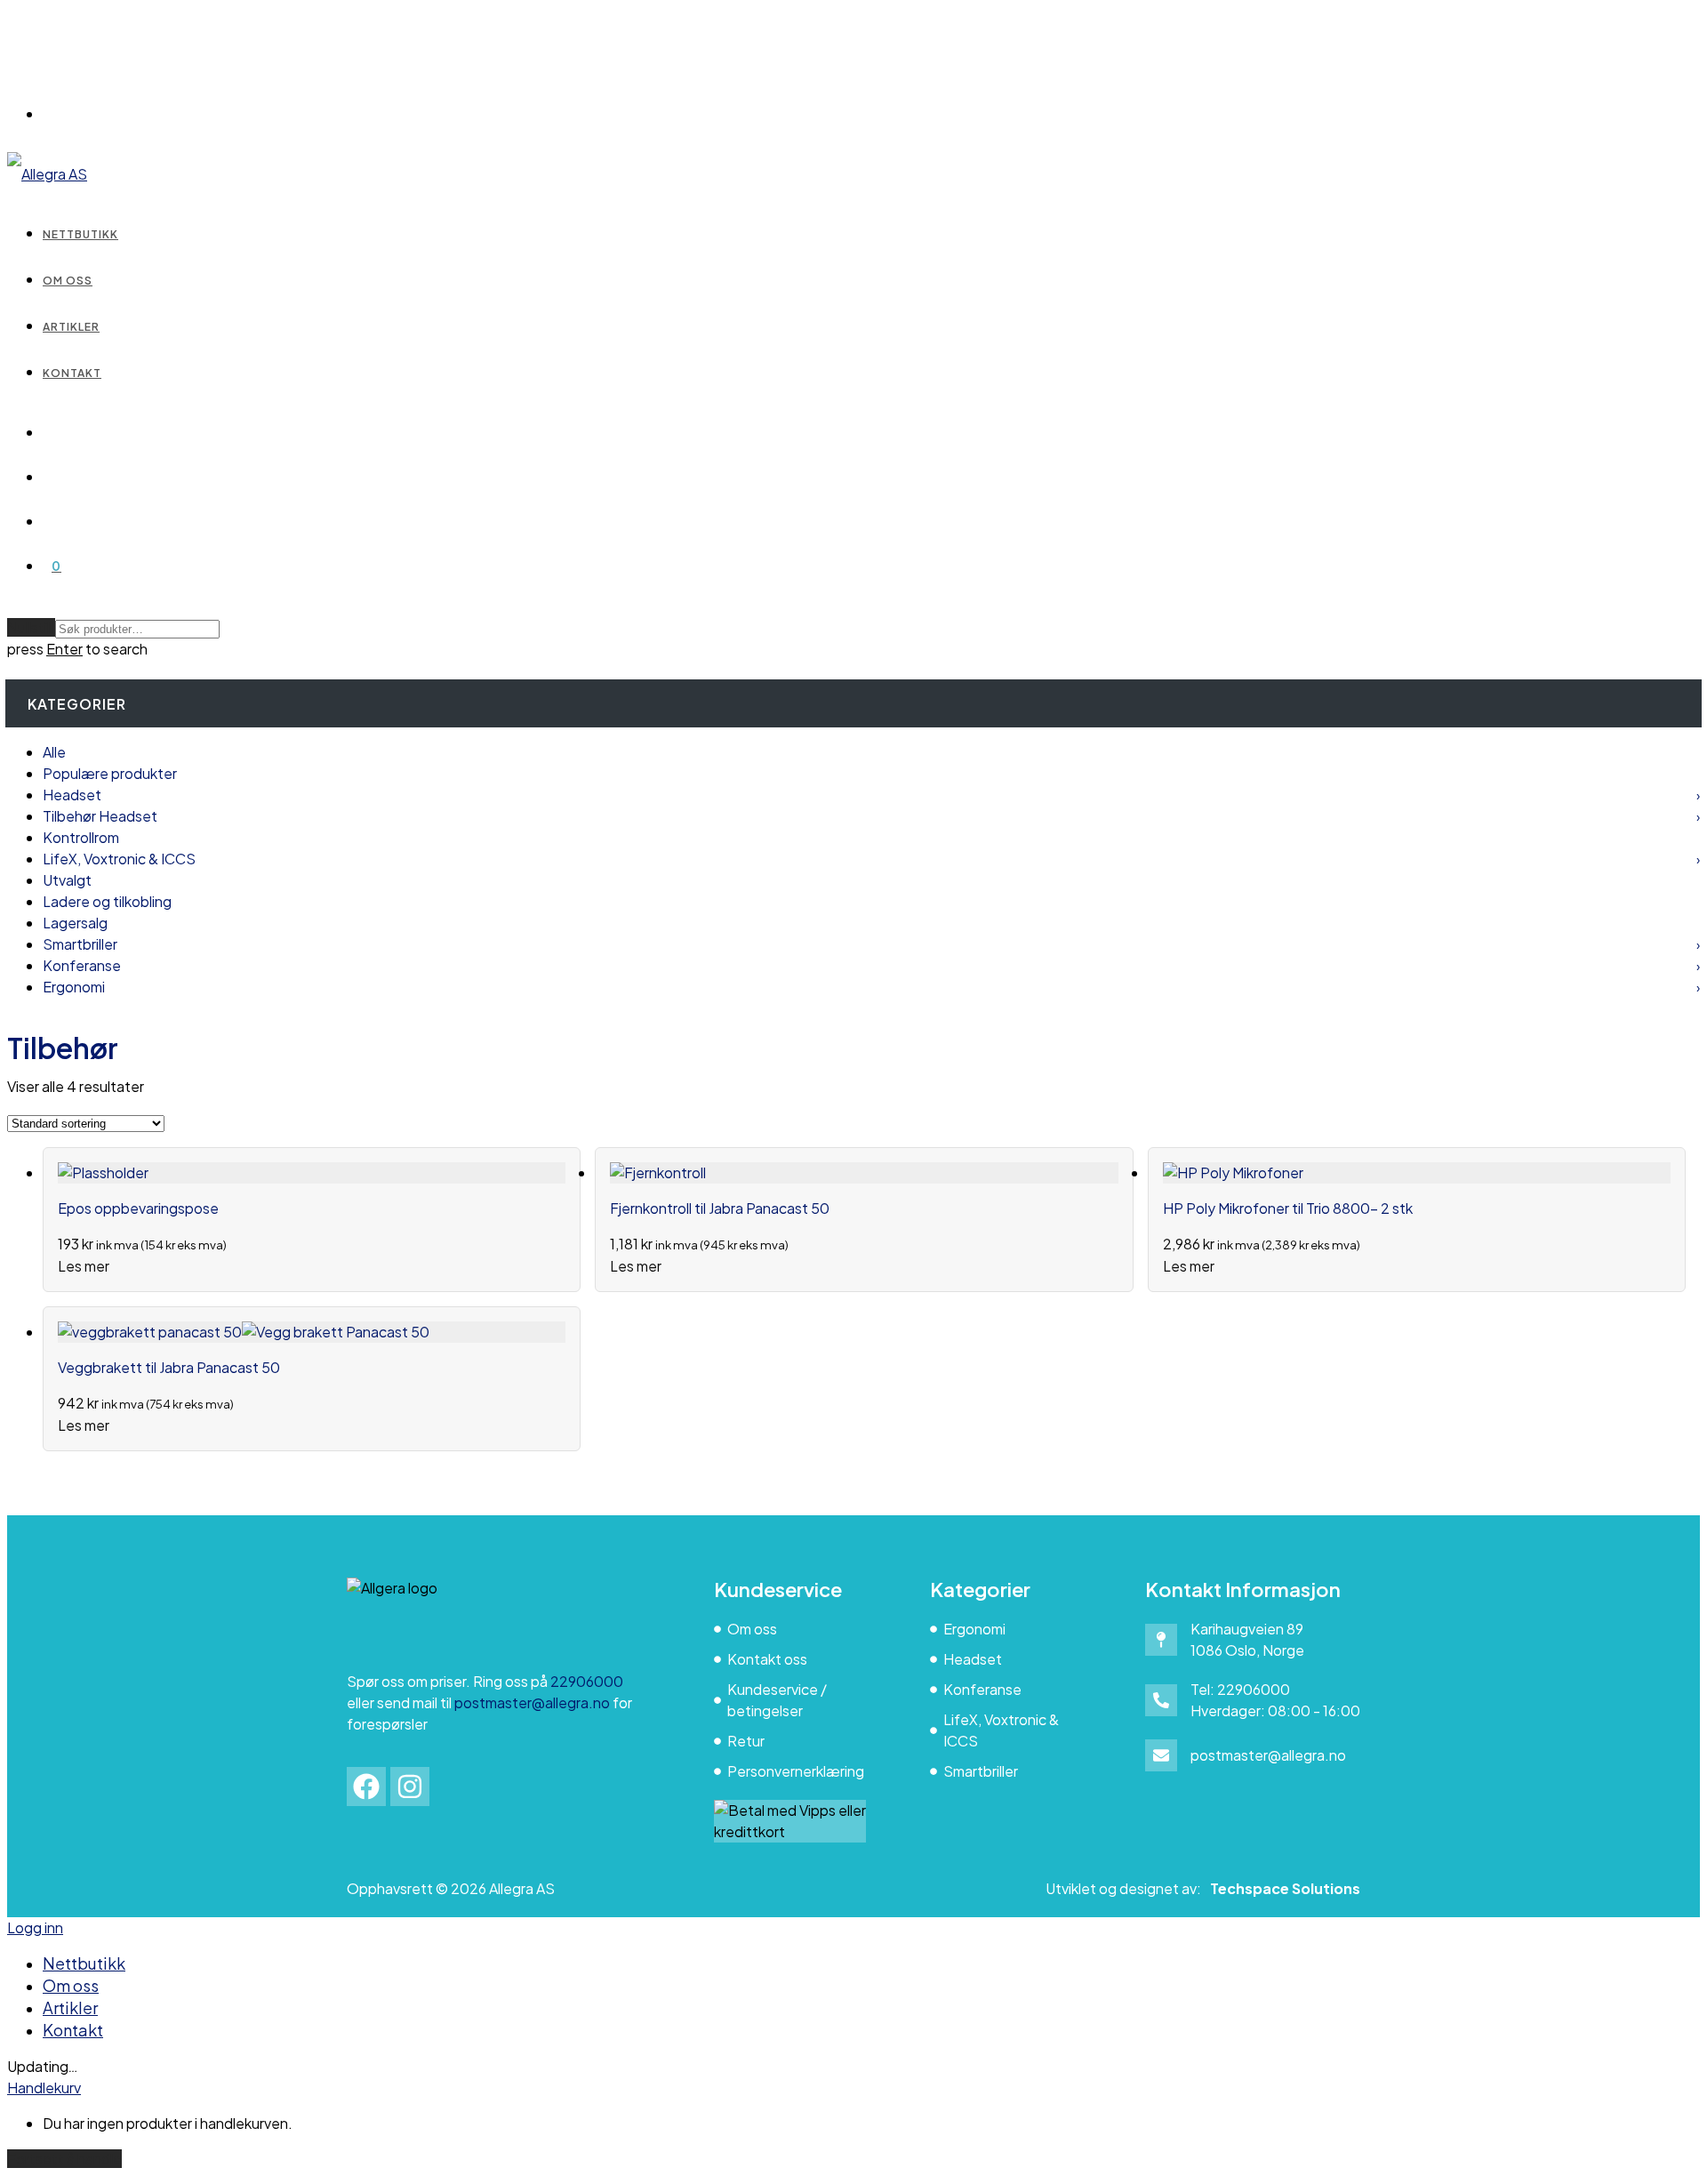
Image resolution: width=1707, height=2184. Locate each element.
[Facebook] (366, 1787)
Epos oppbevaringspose (138, 1208)
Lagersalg (75, 923)
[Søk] (52, 432)
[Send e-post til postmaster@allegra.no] (1161, 1755)
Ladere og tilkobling (107, 901)
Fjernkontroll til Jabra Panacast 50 (720, 1208)
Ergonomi (871, 987)
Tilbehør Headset (871, 816)
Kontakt (72, 373)
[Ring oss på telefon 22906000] (1161, 1700)
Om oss (68, 281)
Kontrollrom (81, 837)
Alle (54, 752)
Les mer (84, 1266)
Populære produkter (110, 773)
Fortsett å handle (64, 2159)
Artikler (71, 327)
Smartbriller (871, 944)
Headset (871, 795)
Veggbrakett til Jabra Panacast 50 (169, 1367)
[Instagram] (410, 1787)
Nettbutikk (80, 234)
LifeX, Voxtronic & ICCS (871, 859)
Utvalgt (67, 880)
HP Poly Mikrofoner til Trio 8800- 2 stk (1288, 1208)
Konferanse (871, 965)
